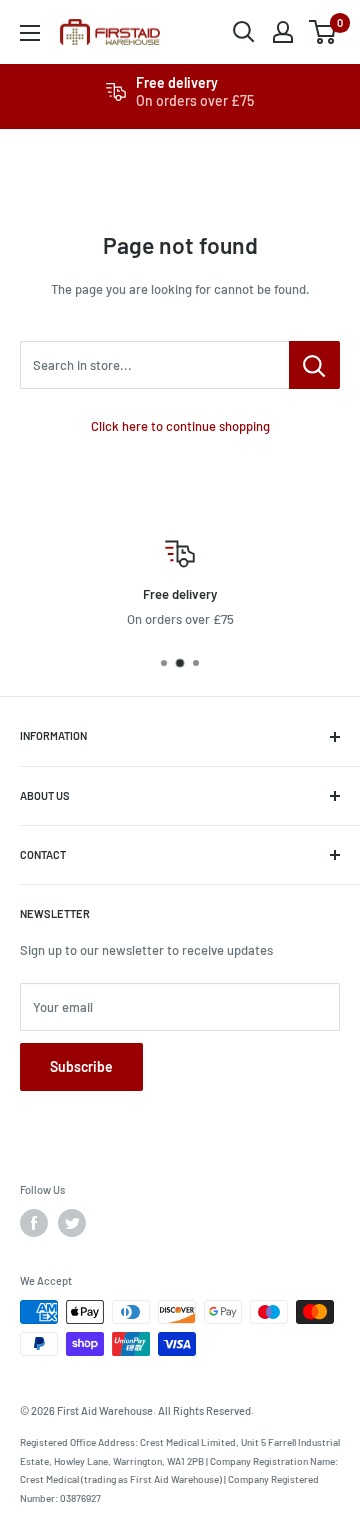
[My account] (283, 32)
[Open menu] (30, 33)
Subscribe (81, 1066)
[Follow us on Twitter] (72, 1223)
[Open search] (244, 32)
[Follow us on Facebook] (34, 1223)
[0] (323, 32)
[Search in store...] (314, 365)
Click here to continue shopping (180, 426)
